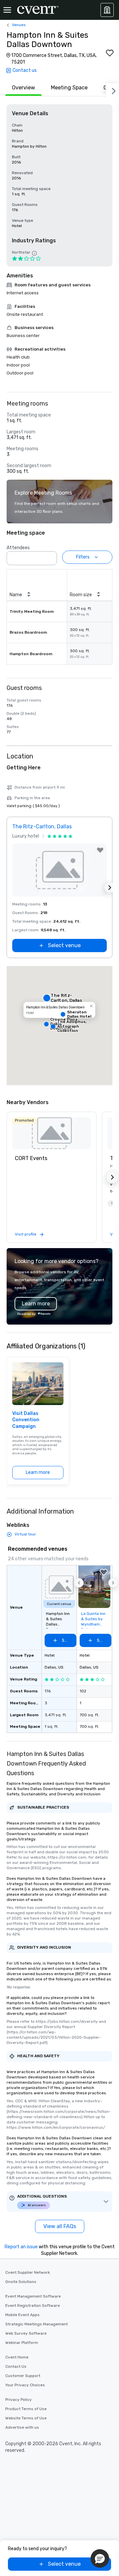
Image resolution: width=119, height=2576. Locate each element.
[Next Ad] (110, 888)
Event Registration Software (33, 2306)
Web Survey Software (26, 2333)
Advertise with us (22, 2427)
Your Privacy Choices (25, 2385)
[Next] (112, 90)
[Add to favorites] (110, 53)
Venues (19, 25)
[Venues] (107, 10)
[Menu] (7, 10)
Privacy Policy (19, 2400)
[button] (50, 556)
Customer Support (23, 2376)
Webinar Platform (22, 2343)
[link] (52, 1133)
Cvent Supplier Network (28, 2272)
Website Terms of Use (26, 2418)
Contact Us (16, 2366)
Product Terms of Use (26, 2409)
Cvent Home (17, 2357)
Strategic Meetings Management (37, 2324)
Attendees (18, 548)
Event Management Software (33, 2296)
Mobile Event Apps (22, 2315)
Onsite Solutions (21, 2282)
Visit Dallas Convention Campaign (26, 1420)
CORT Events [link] (31, 1158)
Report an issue (21, 2247)
